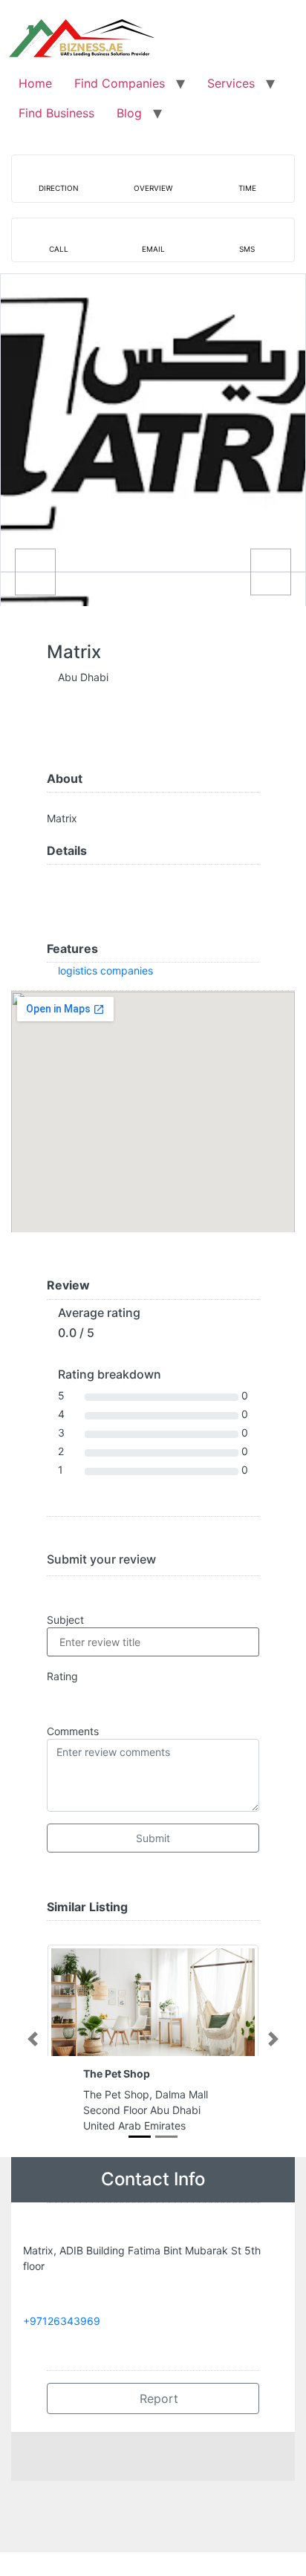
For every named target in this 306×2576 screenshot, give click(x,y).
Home (35, 83)
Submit (153, 1838)
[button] (32, 2039)
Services (231, 83)
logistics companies (105, 970)
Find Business (56, 113)
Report (157, 2398)
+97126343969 (62, 2321)
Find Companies (120, 83)
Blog (129, 113)
